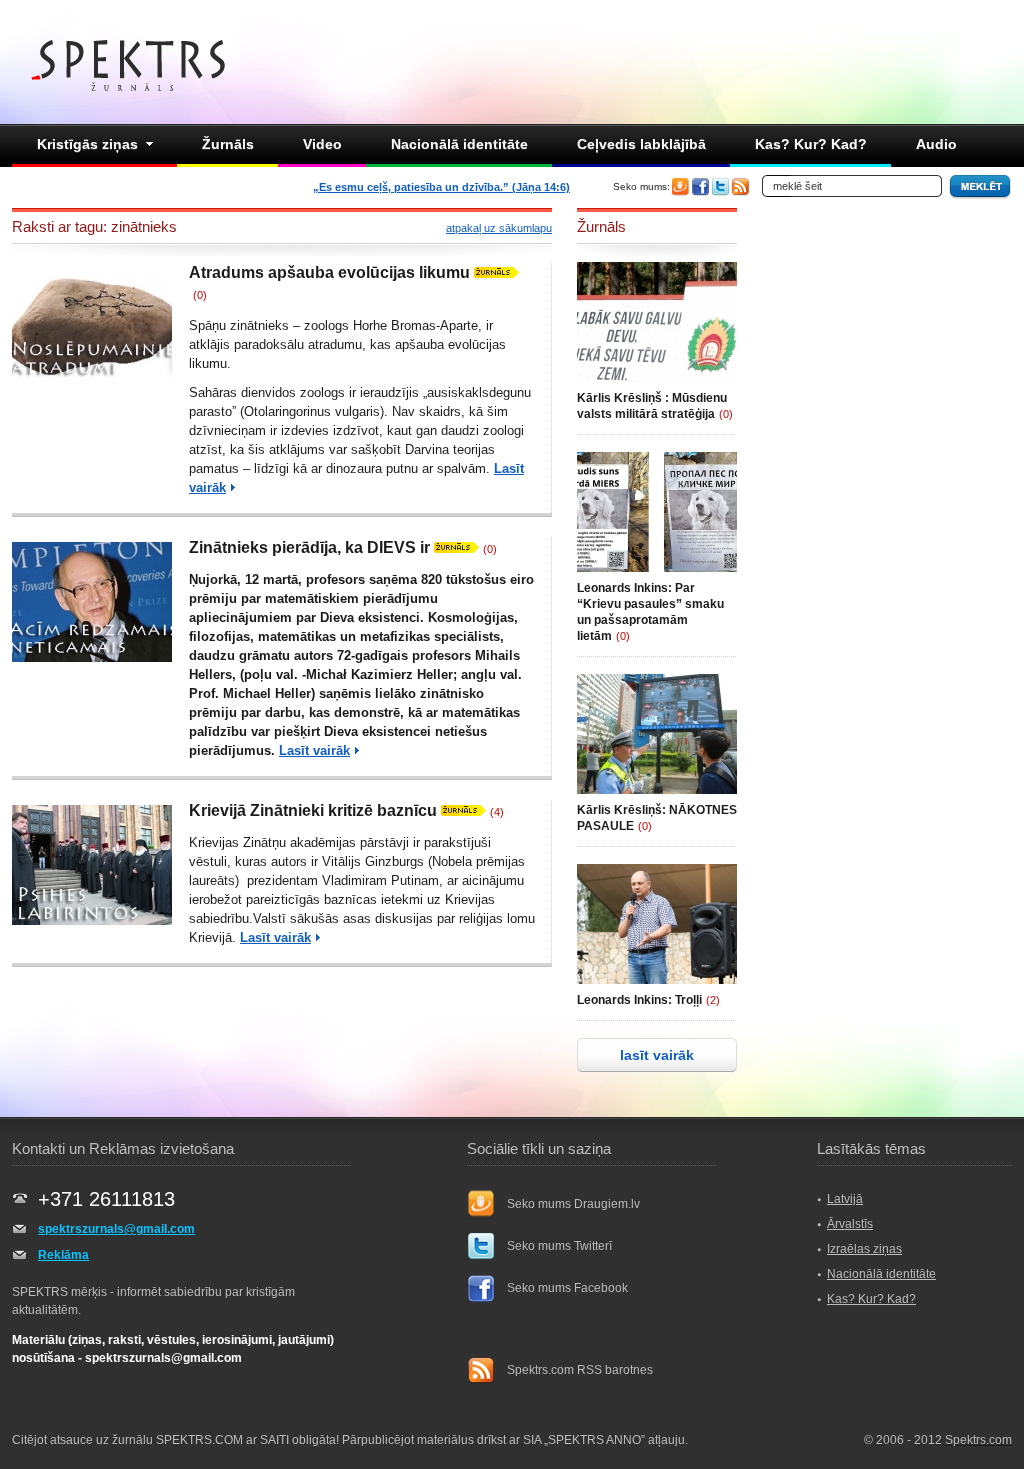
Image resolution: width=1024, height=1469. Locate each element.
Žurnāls (228, 144)
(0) (200, 295)
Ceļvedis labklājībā (641, 144)
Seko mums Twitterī (559, 1246)
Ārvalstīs (850, 1224)
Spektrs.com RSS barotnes (580, 1370)
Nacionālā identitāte (459, 144)
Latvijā (845, 1199)
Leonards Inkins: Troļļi (639, 1000)
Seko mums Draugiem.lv (573, 1204)
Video (322, 144)
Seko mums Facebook (567, 1288)
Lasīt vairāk (314, 750)
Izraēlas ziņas (864, 1249)
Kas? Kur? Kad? (811, 144)
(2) (713, 1000)
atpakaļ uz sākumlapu (499, 228)
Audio (936, 144)
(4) (497, 812)
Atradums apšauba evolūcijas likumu (329, 272)
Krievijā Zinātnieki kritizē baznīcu (313, 810)
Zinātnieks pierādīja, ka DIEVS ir (309, 547)
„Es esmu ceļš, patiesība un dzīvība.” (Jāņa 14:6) (441, 187)
